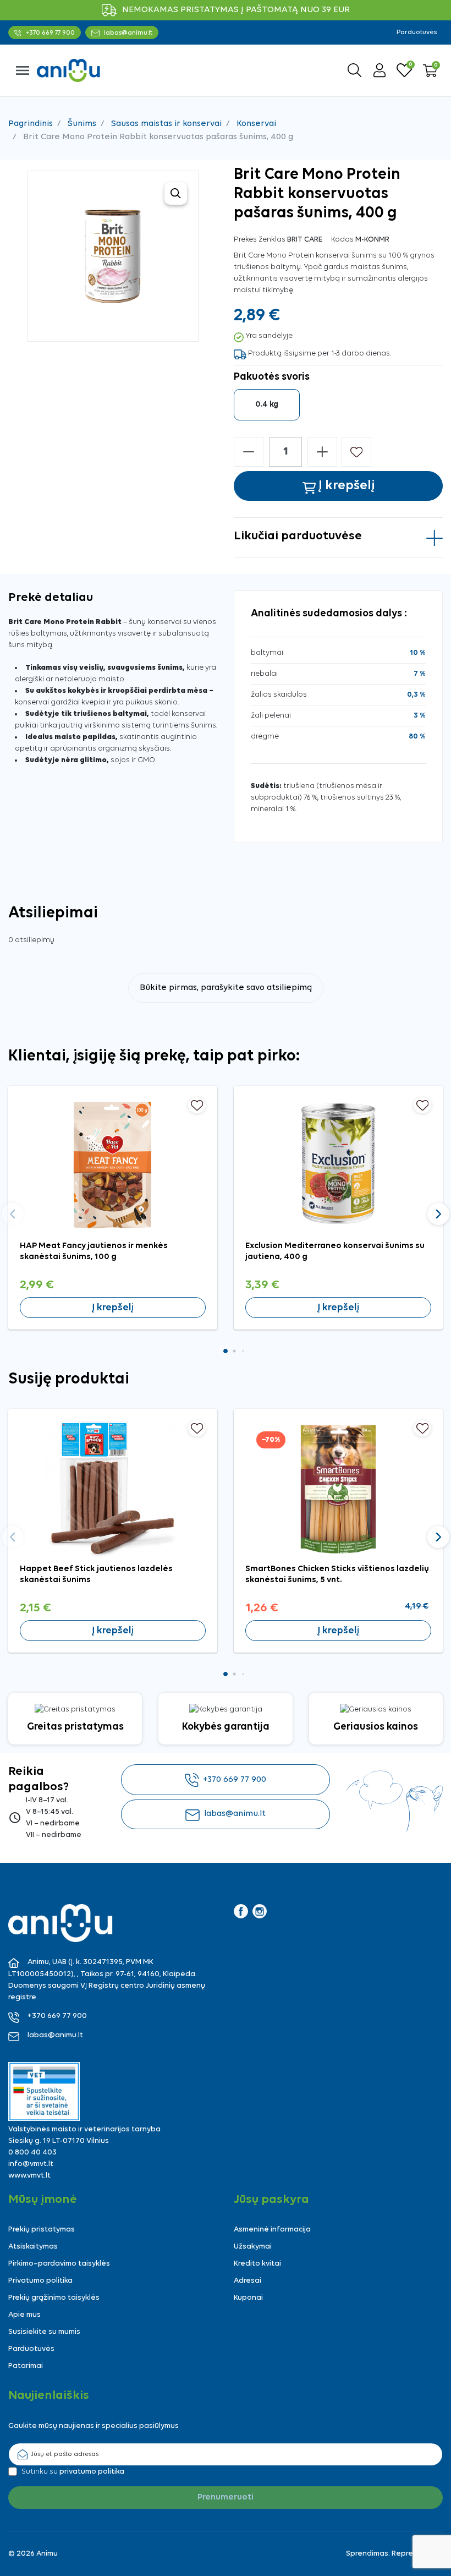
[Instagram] (260, 1911)
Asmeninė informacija (272, 2230)
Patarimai (26, 2366)
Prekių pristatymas (42, 2230)
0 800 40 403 (32, 2153)
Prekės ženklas (260, 240)
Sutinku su (73, 2472)
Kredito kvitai (257, 2264)
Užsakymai (253, 2247)
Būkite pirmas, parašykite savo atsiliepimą (226, 988)
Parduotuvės (417, 32)
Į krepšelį (113, 1308)
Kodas (342, 240)
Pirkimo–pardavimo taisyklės (59, 2264)
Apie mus (24, 2315)
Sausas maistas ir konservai (166, 124)
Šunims (82, 124)
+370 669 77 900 (235, 1780)
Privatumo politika (40, 2281)
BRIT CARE (305, 240)
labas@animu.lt (235, 1814)
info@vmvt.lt (31, 2164)
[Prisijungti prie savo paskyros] (380, 70)
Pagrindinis (31, 124)
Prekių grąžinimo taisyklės (54, 2298)
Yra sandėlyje (269, 336)
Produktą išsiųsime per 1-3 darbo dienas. (320, 354)
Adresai (248, 2281)
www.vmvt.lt (29, 2176)
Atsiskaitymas (33, 2247)
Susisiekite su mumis (44, 2332)
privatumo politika (92, 2472)
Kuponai (248, 2298)
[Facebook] (241, 1911)
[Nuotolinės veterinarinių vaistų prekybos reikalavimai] (44, 2091)
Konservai (256, 124)
